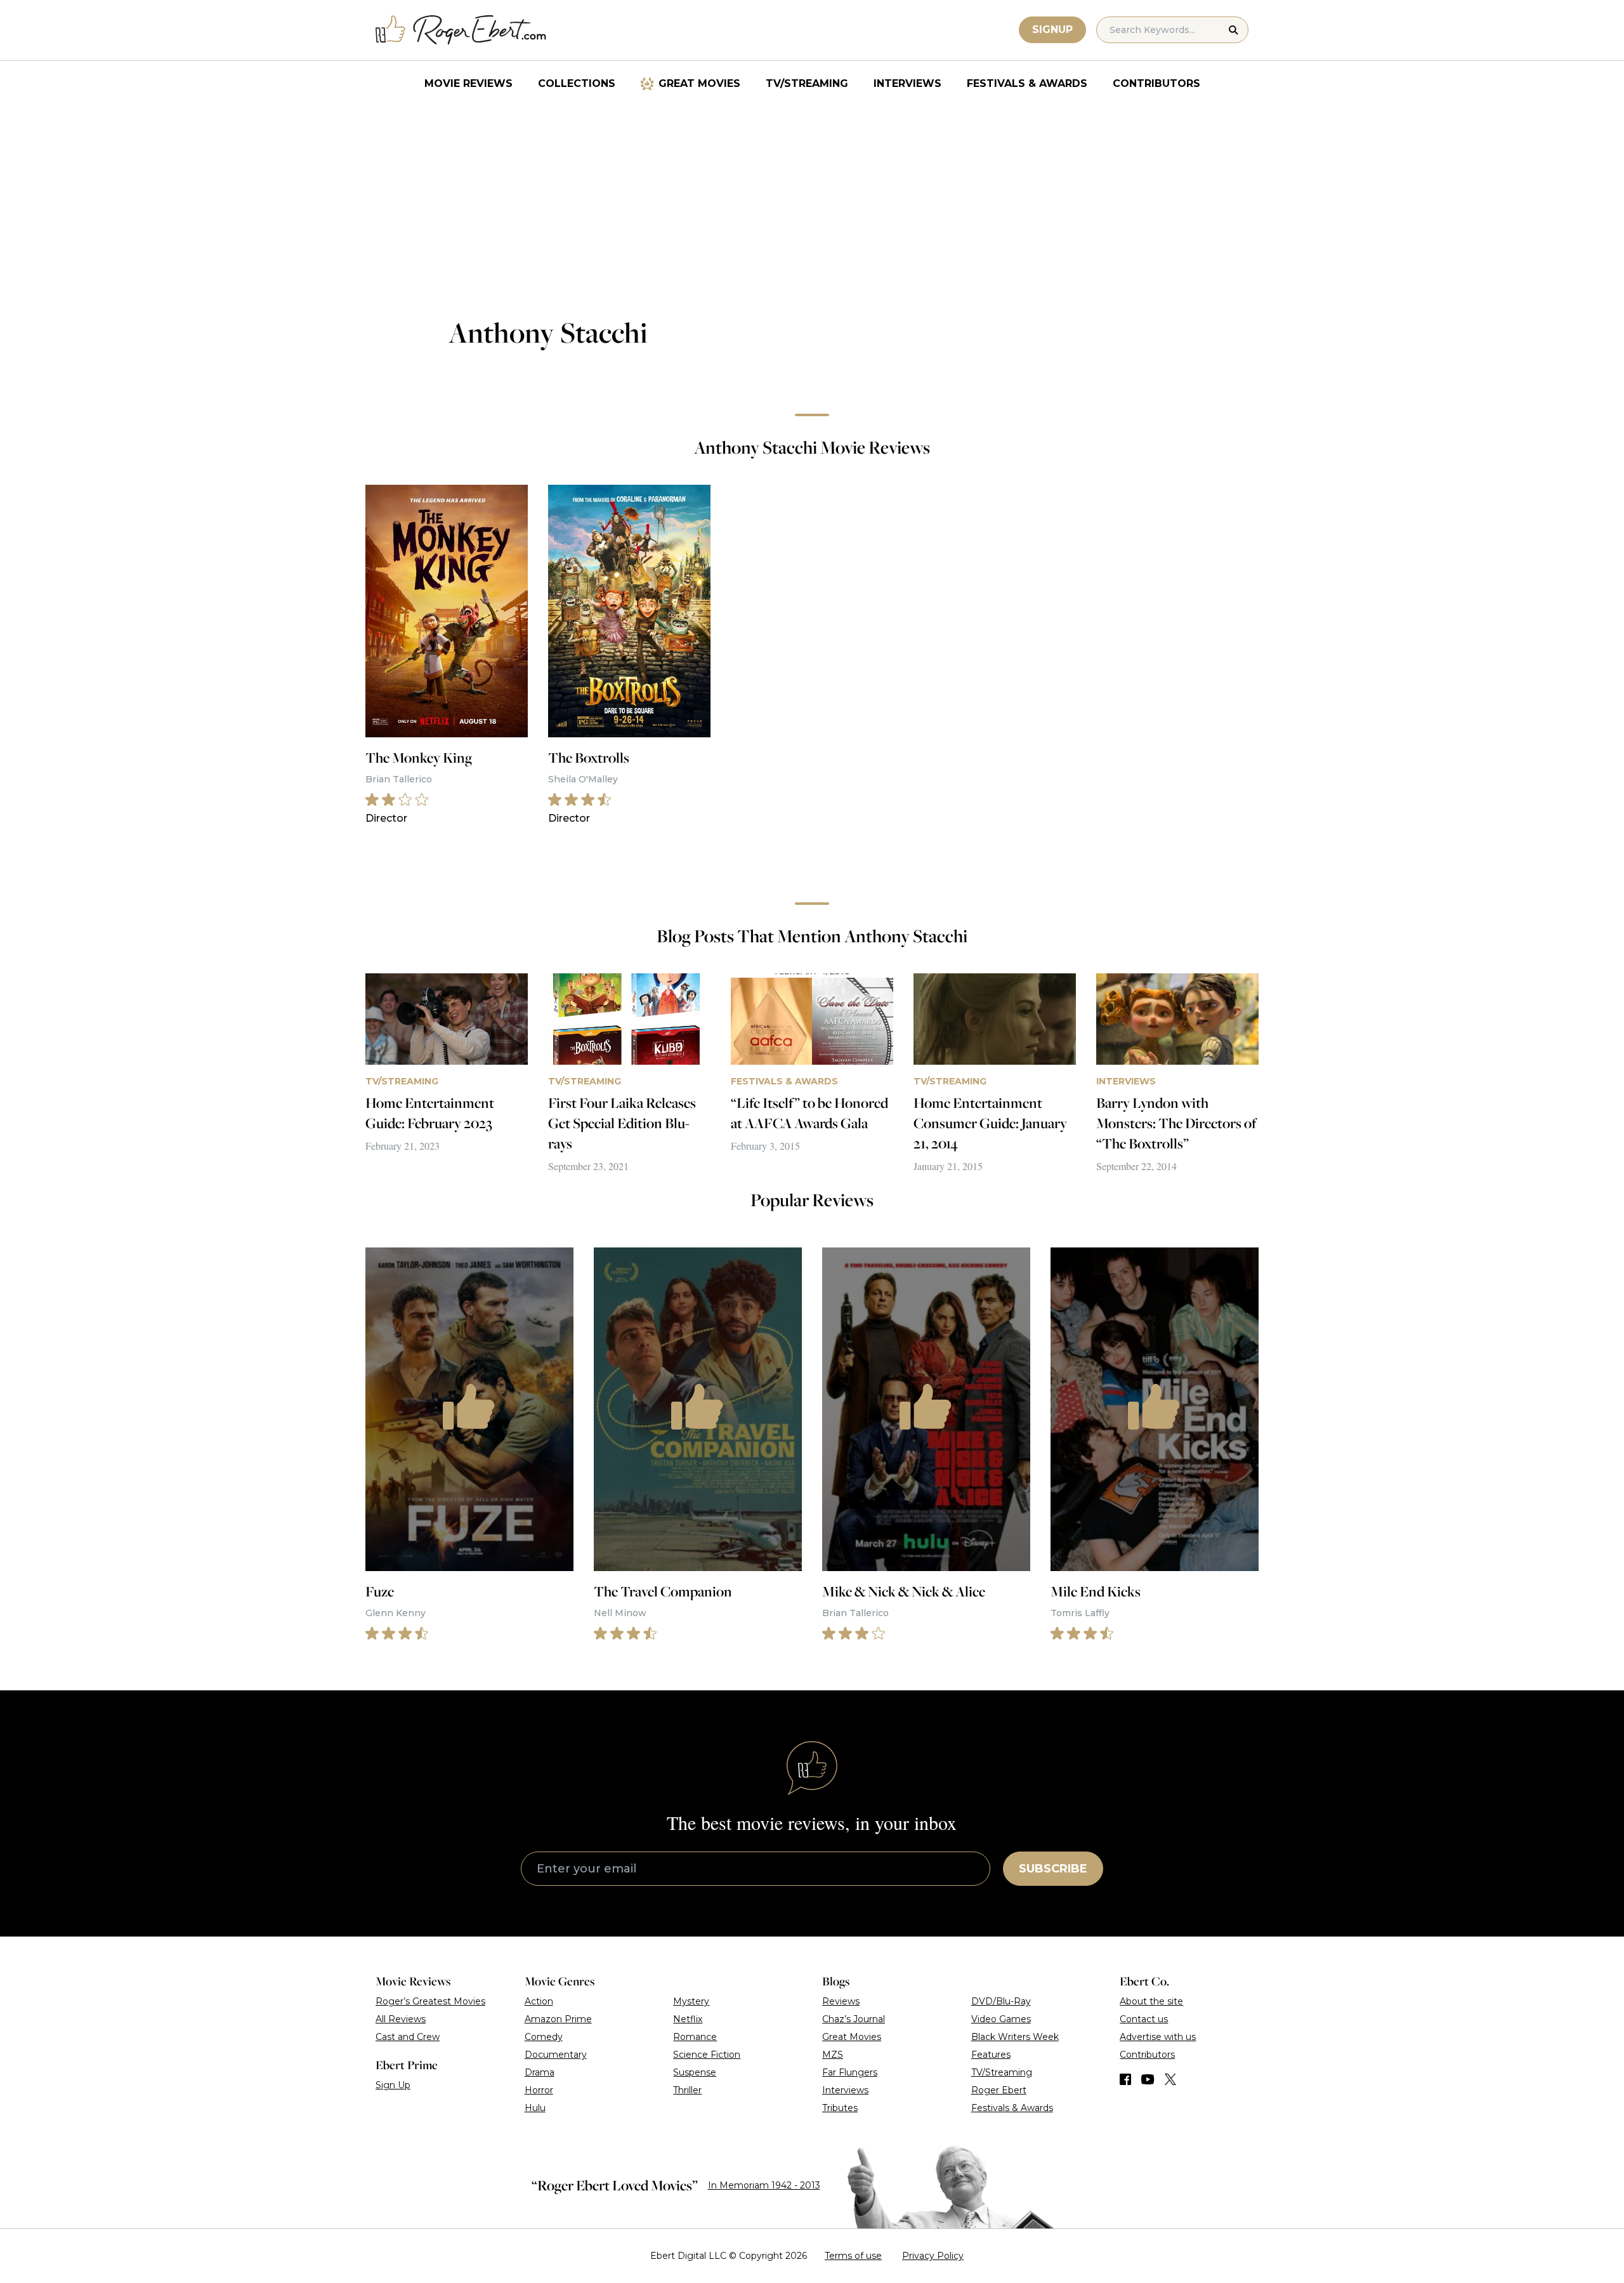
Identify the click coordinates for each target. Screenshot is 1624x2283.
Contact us (1144, 2019)
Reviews (841, 2001)
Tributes (840, 2108)
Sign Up (393, 2085)
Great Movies (699, 83)
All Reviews (401, 2019)
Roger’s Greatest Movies (430, 2001)
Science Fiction (707, 2055)
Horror (539, 2090)
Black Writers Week (1015, 2037)
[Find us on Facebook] (1125, 2079)
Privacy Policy (933, 2256)
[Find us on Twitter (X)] (1170, 2079)
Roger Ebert (999, 2090)
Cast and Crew (408, 2037)
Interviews (907, 83)
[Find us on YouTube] (1148, 2079)
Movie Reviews (468, 83)
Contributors (1156, 83)
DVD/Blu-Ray (1001, 2001)
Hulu (535, 2108)
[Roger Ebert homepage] (461, 30)
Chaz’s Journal (854, 2019)
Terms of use (853, 2256)
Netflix (688, 2019)
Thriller (687, 2090)
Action (539, 2001)
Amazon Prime (558, 2019)
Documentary (556, 2055)
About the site (1151, 2001)
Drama (540, 2072)
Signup (1052, 30)
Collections (577, 83)
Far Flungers (850, 2072)
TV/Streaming (807, 83)
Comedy (544, 2037)
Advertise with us (1158, 2037)
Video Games (1001, 2019)
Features (991, 2055)
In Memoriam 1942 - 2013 (764, 2185)
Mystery (691, 2001)
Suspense (695, 2072)
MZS (833, 2055)
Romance (695, 2037)
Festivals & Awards (1027, 83)
